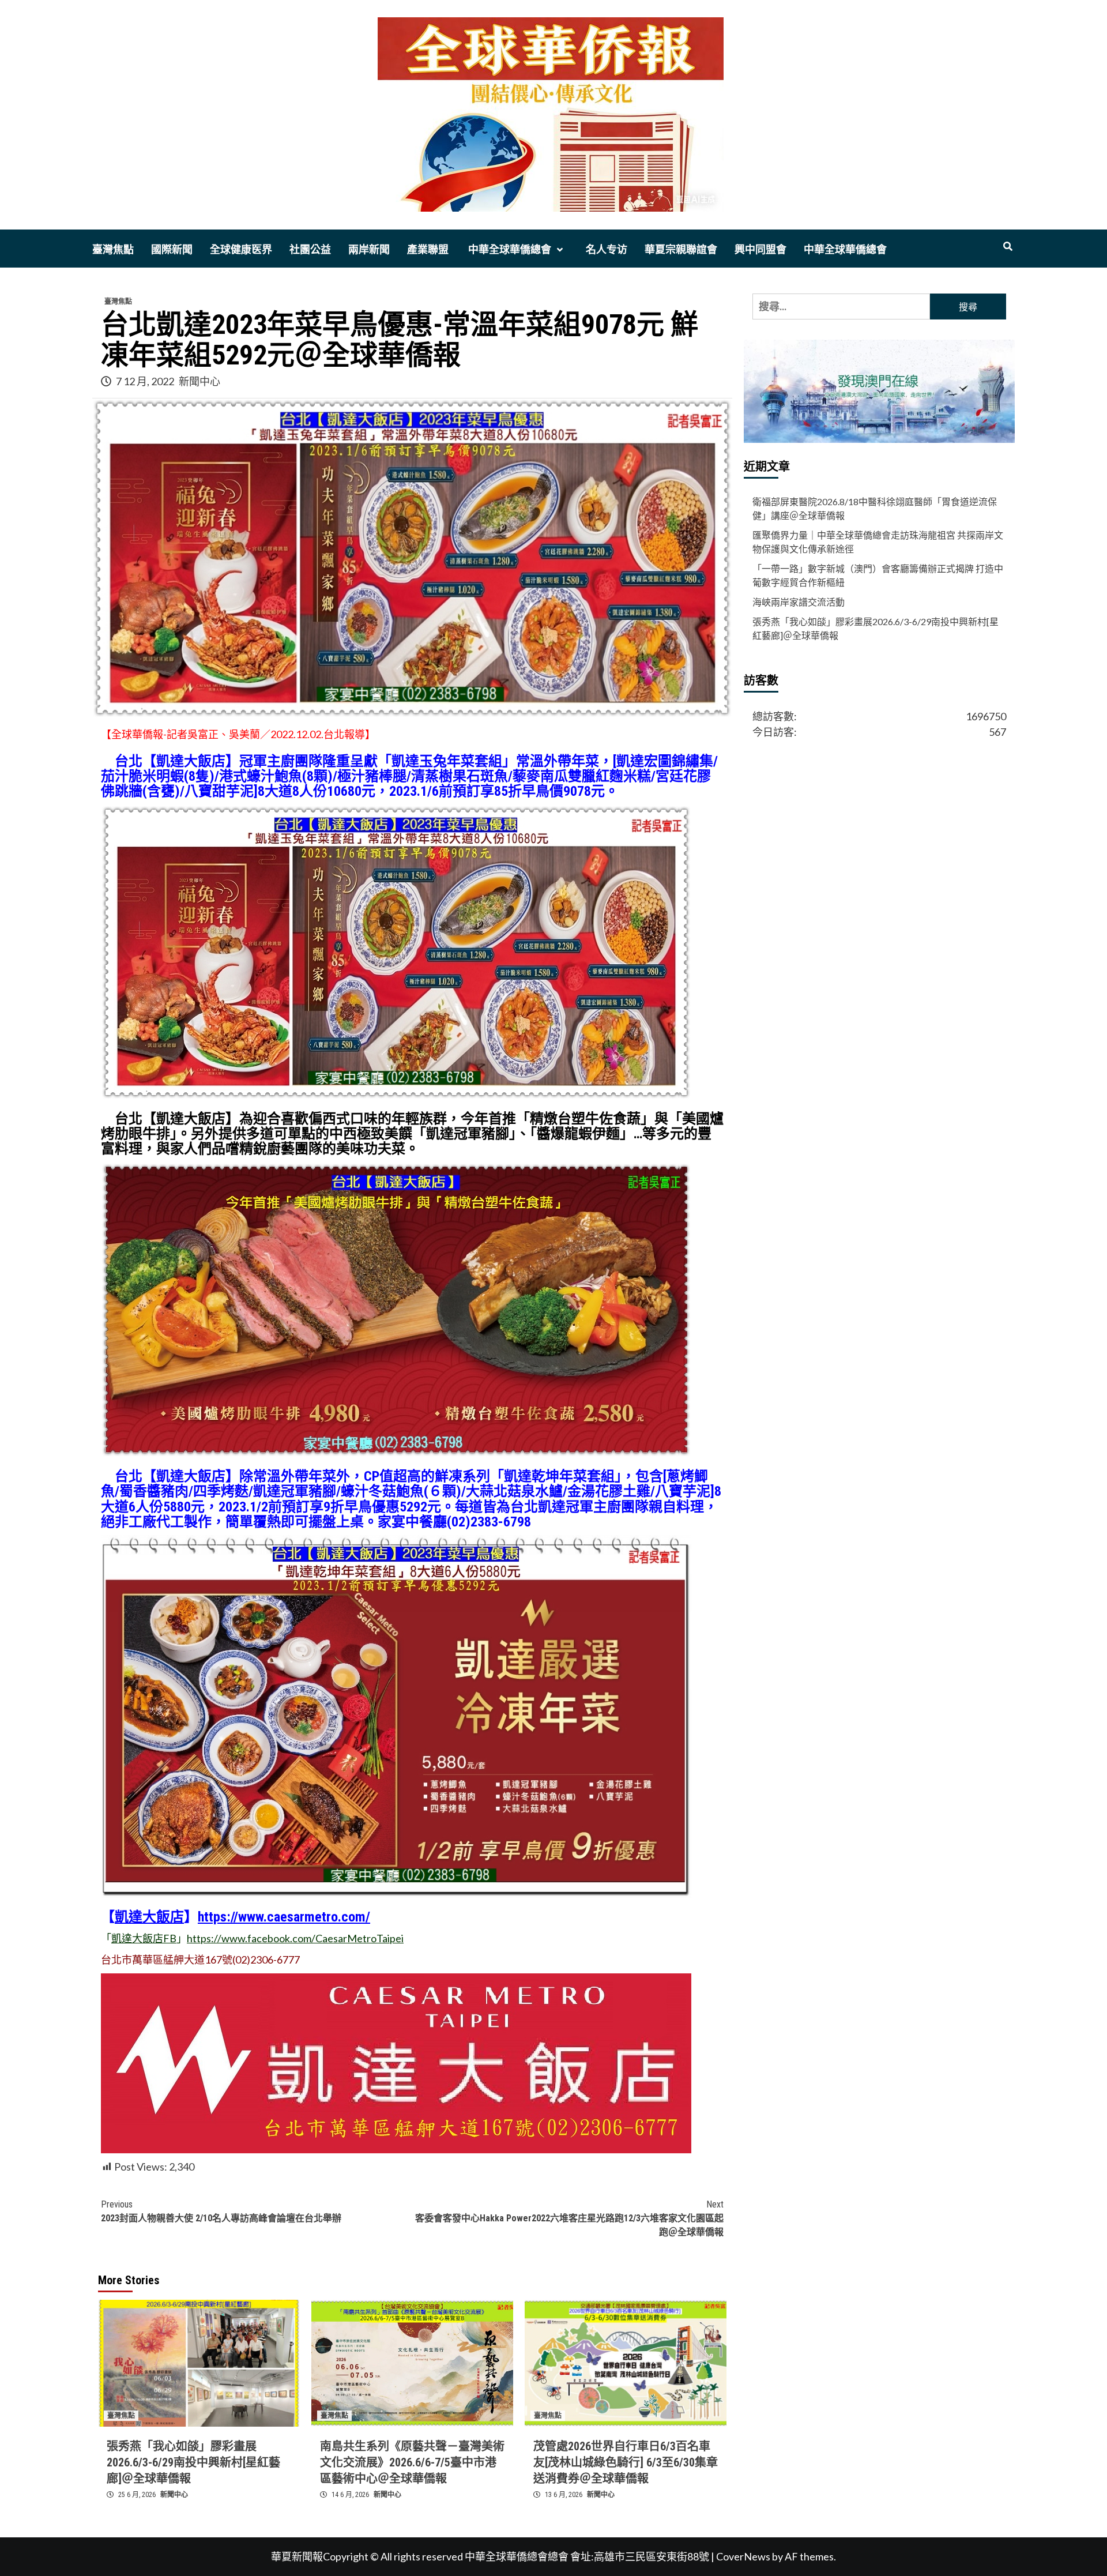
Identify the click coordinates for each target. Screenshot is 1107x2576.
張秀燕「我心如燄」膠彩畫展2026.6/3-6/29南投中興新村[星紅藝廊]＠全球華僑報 (193, 2462)
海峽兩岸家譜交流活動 (799, 602)
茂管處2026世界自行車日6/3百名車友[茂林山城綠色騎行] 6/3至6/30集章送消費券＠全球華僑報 (626, 2462)
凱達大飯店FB (144, 1938)
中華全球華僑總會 (509, 249)
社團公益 (310, 249)
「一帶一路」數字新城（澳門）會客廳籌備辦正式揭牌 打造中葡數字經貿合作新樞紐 (878, 575)
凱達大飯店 (149, 1917)
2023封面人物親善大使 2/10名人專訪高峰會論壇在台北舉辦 (221, 2211)
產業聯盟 (428, 249)
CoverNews (743, 2556)
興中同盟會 (760, 249)
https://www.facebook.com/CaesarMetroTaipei (295, 1938)
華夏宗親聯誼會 (681, 249)
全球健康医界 (241, 249)
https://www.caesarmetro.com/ (284, 1917)
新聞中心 (199, 381)
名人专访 (607, 249)
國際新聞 (172, 249)
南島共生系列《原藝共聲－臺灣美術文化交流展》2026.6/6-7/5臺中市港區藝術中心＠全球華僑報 (412, 2462)
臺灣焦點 (113, 249)
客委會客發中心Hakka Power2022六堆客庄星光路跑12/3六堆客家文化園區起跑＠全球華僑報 (569, 2218)
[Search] (1008, 247)
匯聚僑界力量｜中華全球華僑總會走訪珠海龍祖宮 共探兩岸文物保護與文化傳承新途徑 (878, 542)
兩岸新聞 (369, 249)
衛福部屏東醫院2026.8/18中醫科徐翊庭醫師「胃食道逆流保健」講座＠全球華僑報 (875, 508)
